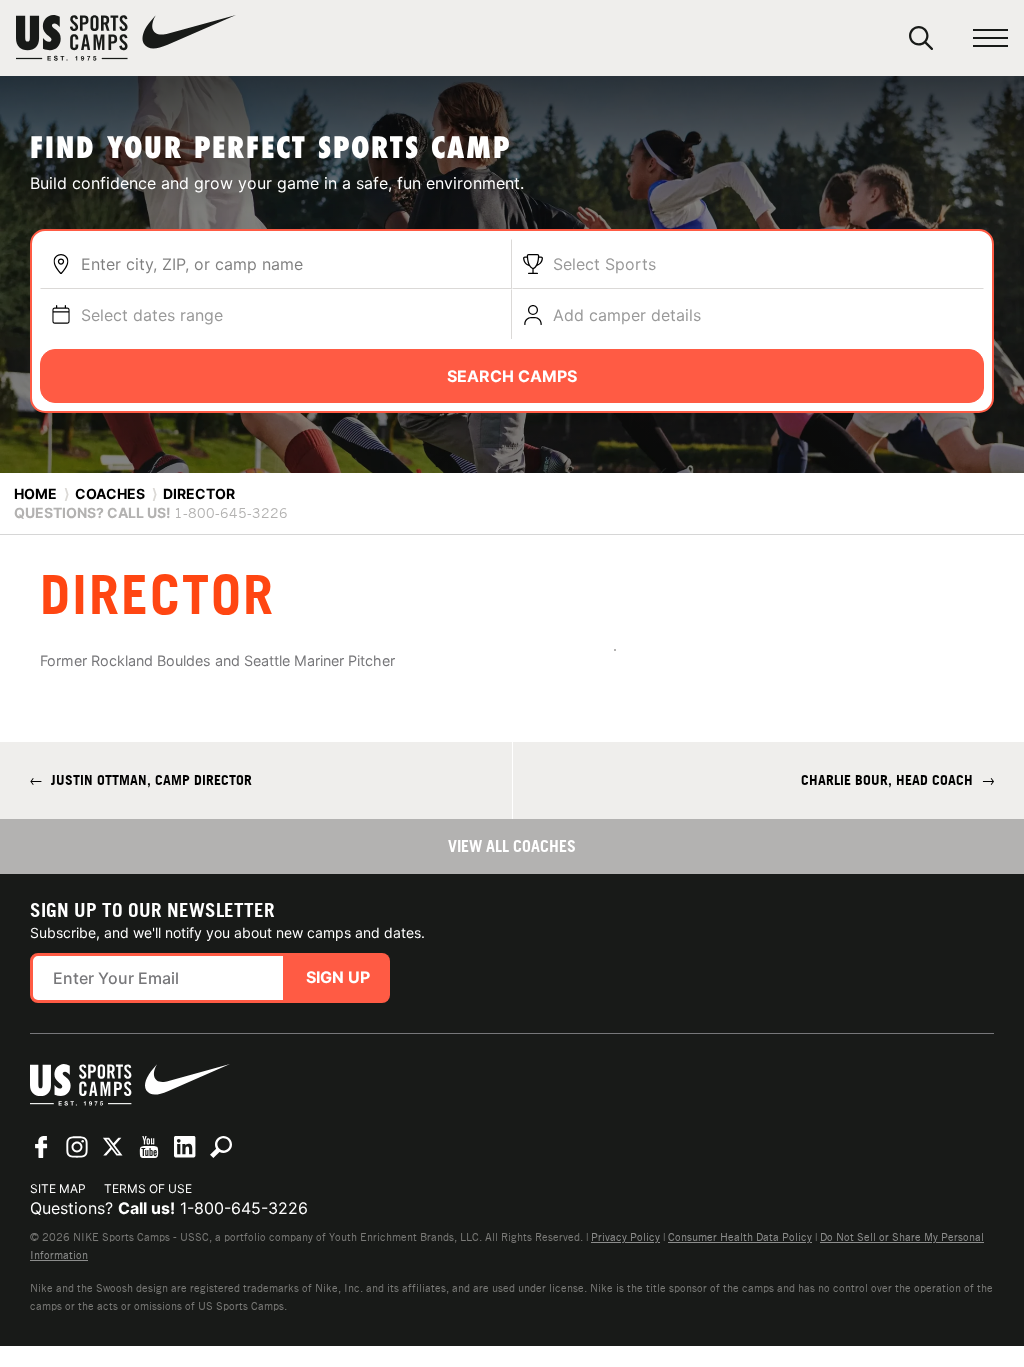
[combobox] (291, 264)
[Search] (921, 38)
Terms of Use (148, 1188)
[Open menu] (990, 38)
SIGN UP (338, 977)
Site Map (58, 1188)
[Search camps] (221, 1147)
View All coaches (512, 846)
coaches (110, 493)
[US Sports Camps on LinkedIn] (185, 1147)
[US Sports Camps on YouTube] (149, 1147)
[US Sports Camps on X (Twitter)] (113, 1147)
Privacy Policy (625, 1237)
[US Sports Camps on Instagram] (77, 1147)
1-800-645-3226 (244, 1208)
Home (35, 493)
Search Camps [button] (512, 376)
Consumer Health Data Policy (740, 1237)
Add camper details (627, 315)
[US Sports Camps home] (126, 38)
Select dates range (152, 315)
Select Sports (604, 264)
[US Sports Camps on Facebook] (41, 1147)
